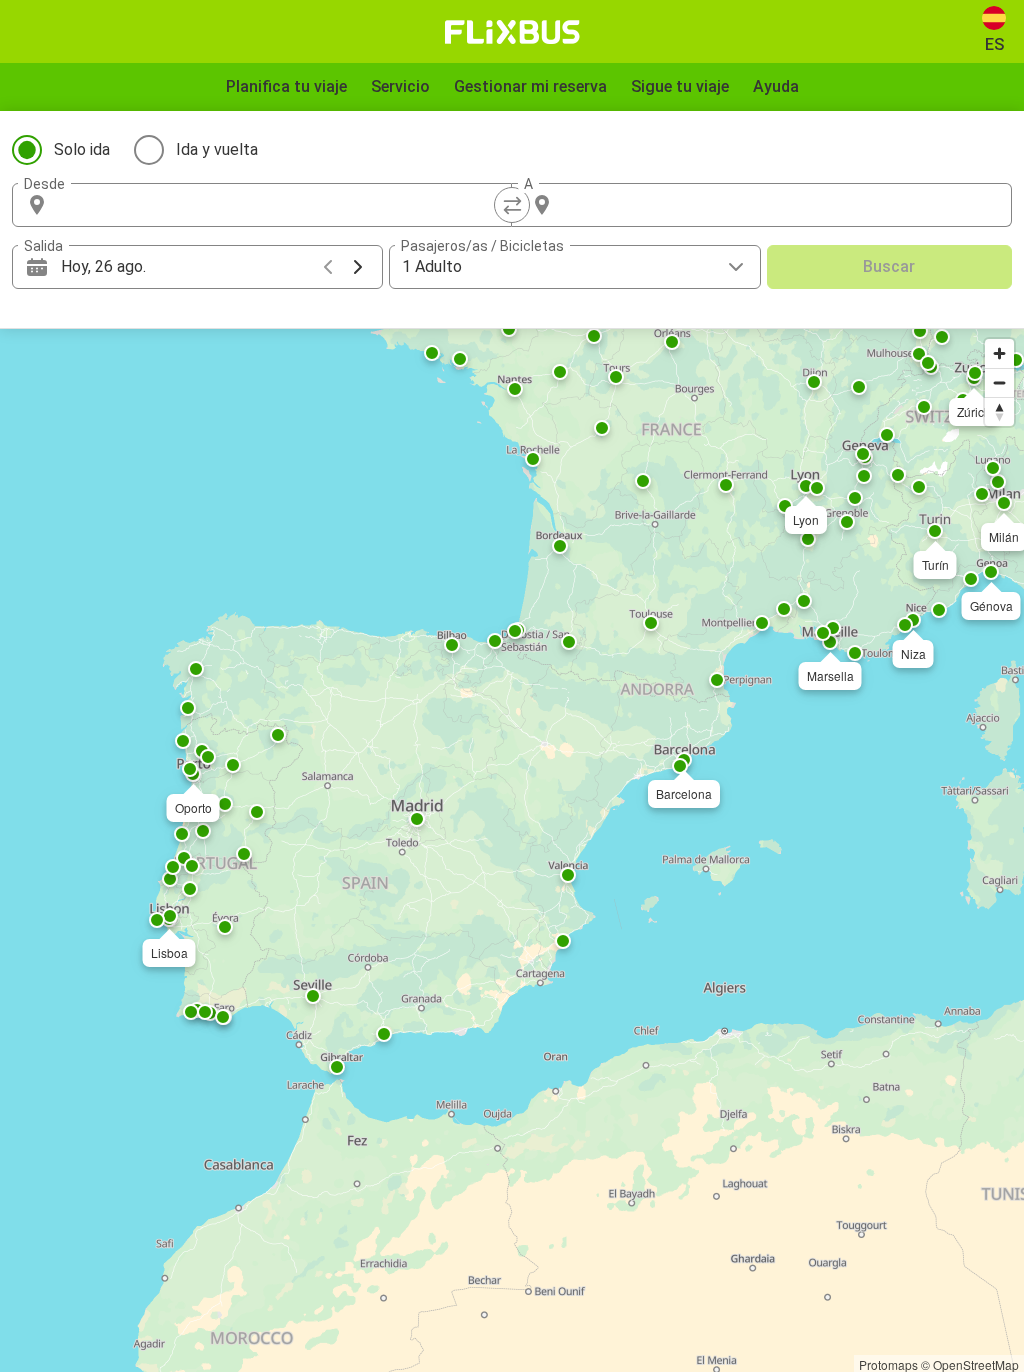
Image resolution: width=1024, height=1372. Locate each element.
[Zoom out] (999, 382)
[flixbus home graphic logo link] (512, 32)
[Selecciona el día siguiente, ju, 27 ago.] (358, 267)
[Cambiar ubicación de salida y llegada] (512, 205)
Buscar (889, 266)
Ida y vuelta (217, 149)
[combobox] (280, 205)
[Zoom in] (999, 353)
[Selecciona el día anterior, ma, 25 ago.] (328, 267)
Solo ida (82, 149)
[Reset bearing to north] (999, 411)
